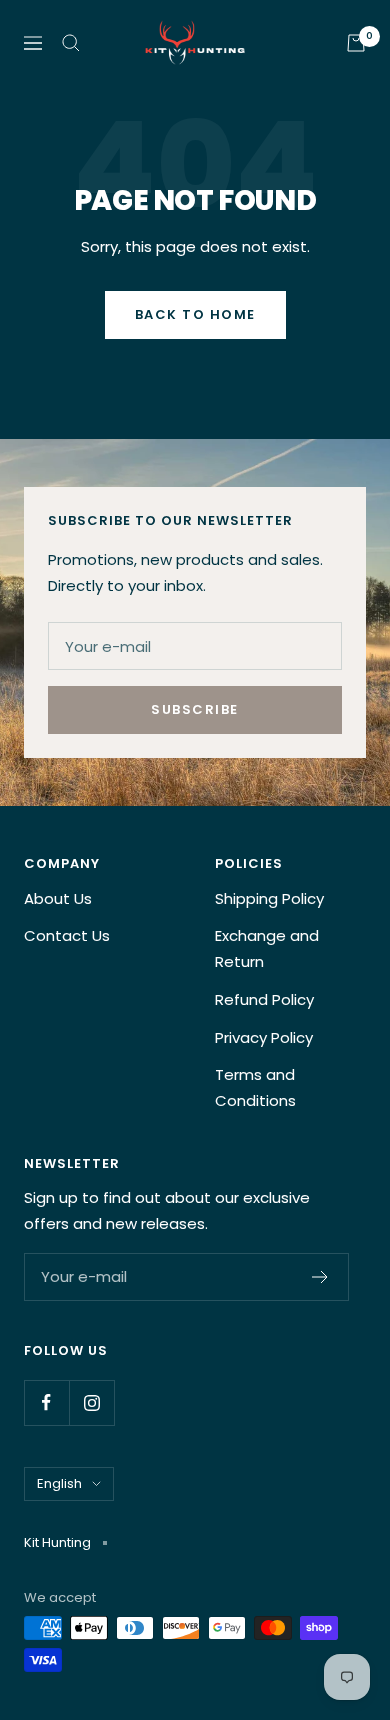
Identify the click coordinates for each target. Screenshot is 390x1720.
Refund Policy (264, 999)
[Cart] (356, 43)
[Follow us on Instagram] (91, 1402)
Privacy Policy (264, 1037)
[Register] (320, 1277)
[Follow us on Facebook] (46, 1402)
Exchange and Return (267, 948)
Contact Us (67, 935)
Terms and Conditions (255, 1087)
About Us (58, 898)
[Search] (71, 43)
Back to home (195, 314)
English (59, 1483)
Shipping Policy (269, 898)
